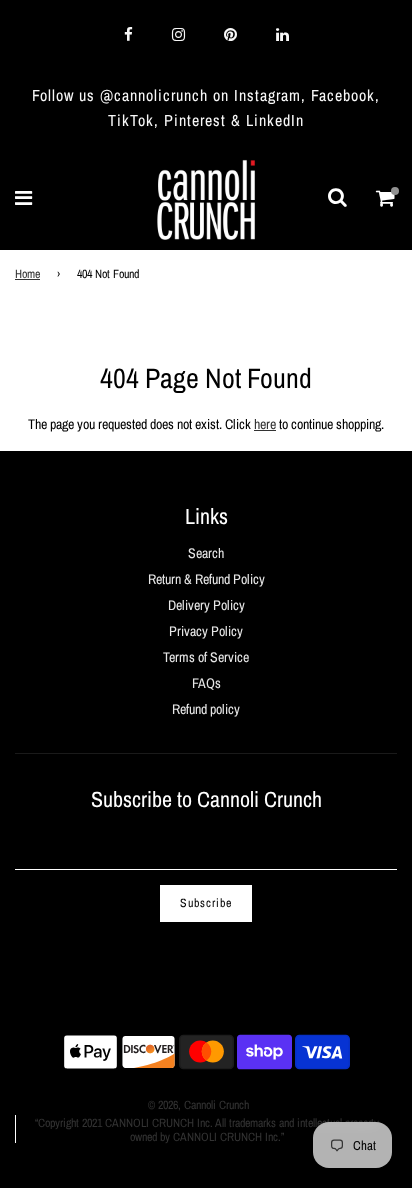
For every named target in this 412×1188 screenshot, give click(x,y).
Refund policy (206, 709)
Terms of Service (206, 657)
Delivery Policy (206, 605)
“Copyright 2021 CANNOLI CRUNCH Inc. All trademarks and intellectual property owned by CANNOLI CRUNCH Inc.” (207, 1130)
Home (27, 274)
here (265, 424)
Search (206, 553)
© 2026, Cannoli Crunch (198, 1105)
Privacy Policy (206, 631)
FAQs (206, 683)
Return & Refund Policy (206, 579)
